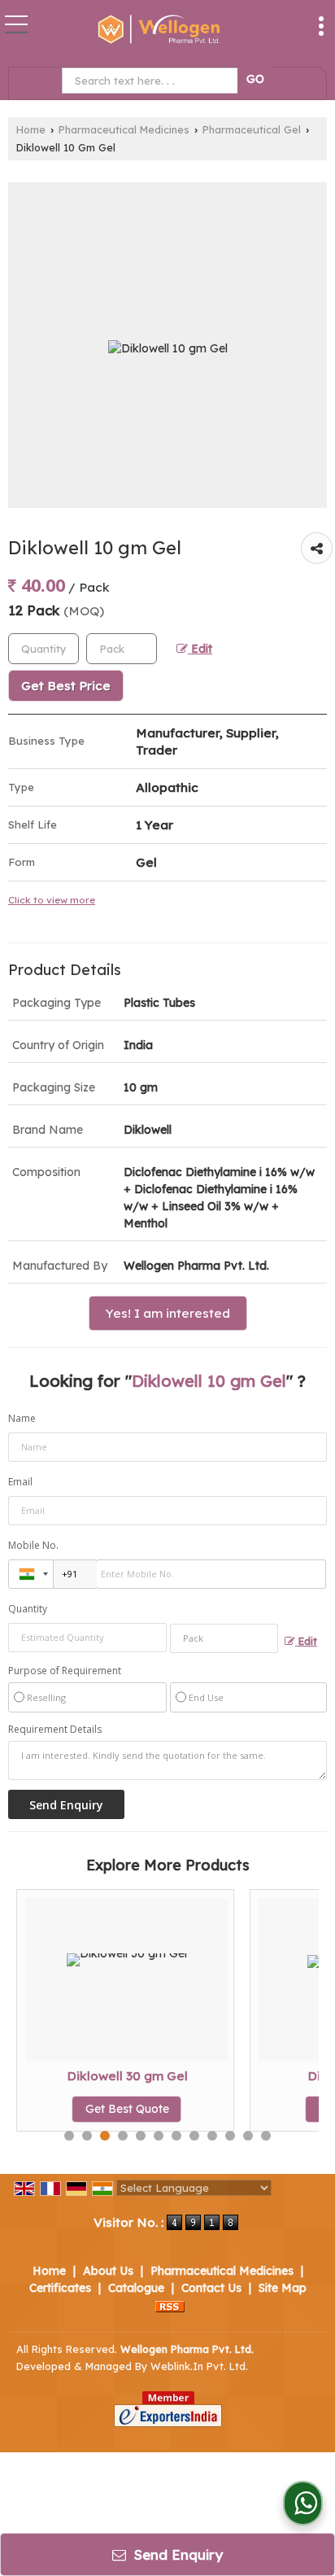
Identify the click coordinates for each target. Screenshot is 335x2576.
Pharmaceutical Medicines (124, 129)
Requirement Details (55, 1730)
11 (248, 2136)
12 (266, 2136)
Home (31, 129)
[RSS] (170, 2305)
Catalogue (136, 2288)
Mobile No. (33, 1545)
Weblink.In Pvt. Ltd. (199, 2366)
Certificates (60, 2288)
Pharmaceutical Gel (252, 129)
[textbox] (152, 81)
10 (230, 2136)
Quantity (28, 1609)
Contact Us (211, 2288)
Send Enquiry (176, 2554)
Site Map (283, 2288)
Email (20, 1482)
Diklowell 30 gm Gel (119, 2076)
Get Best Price (66, 686)
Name (22, 1418)
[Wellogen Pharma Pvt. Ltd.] (158, 31)
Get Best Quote (119, 2109)
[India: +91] (31, 1574)
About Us (108, 2271)
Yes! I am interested (168, 1313)
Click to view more (52, 900)
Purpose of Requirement (65, 1671)
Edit (200, 648)
